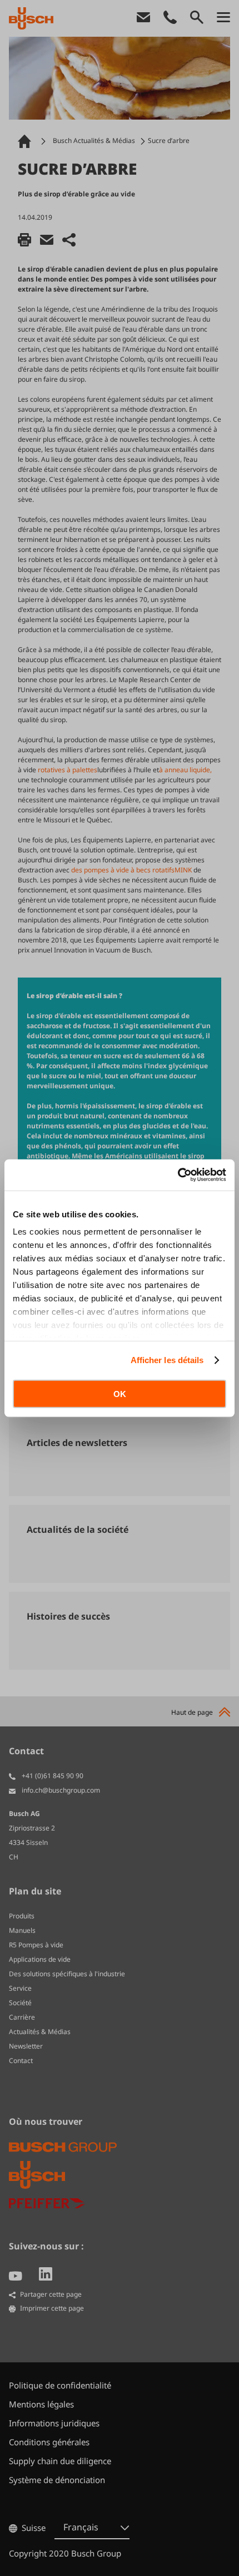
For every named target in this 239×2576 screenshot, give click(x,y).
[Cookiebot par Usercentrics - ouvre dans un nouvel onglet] (178, 1175)
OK (120, 1393)
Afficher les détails (167, 1360)
